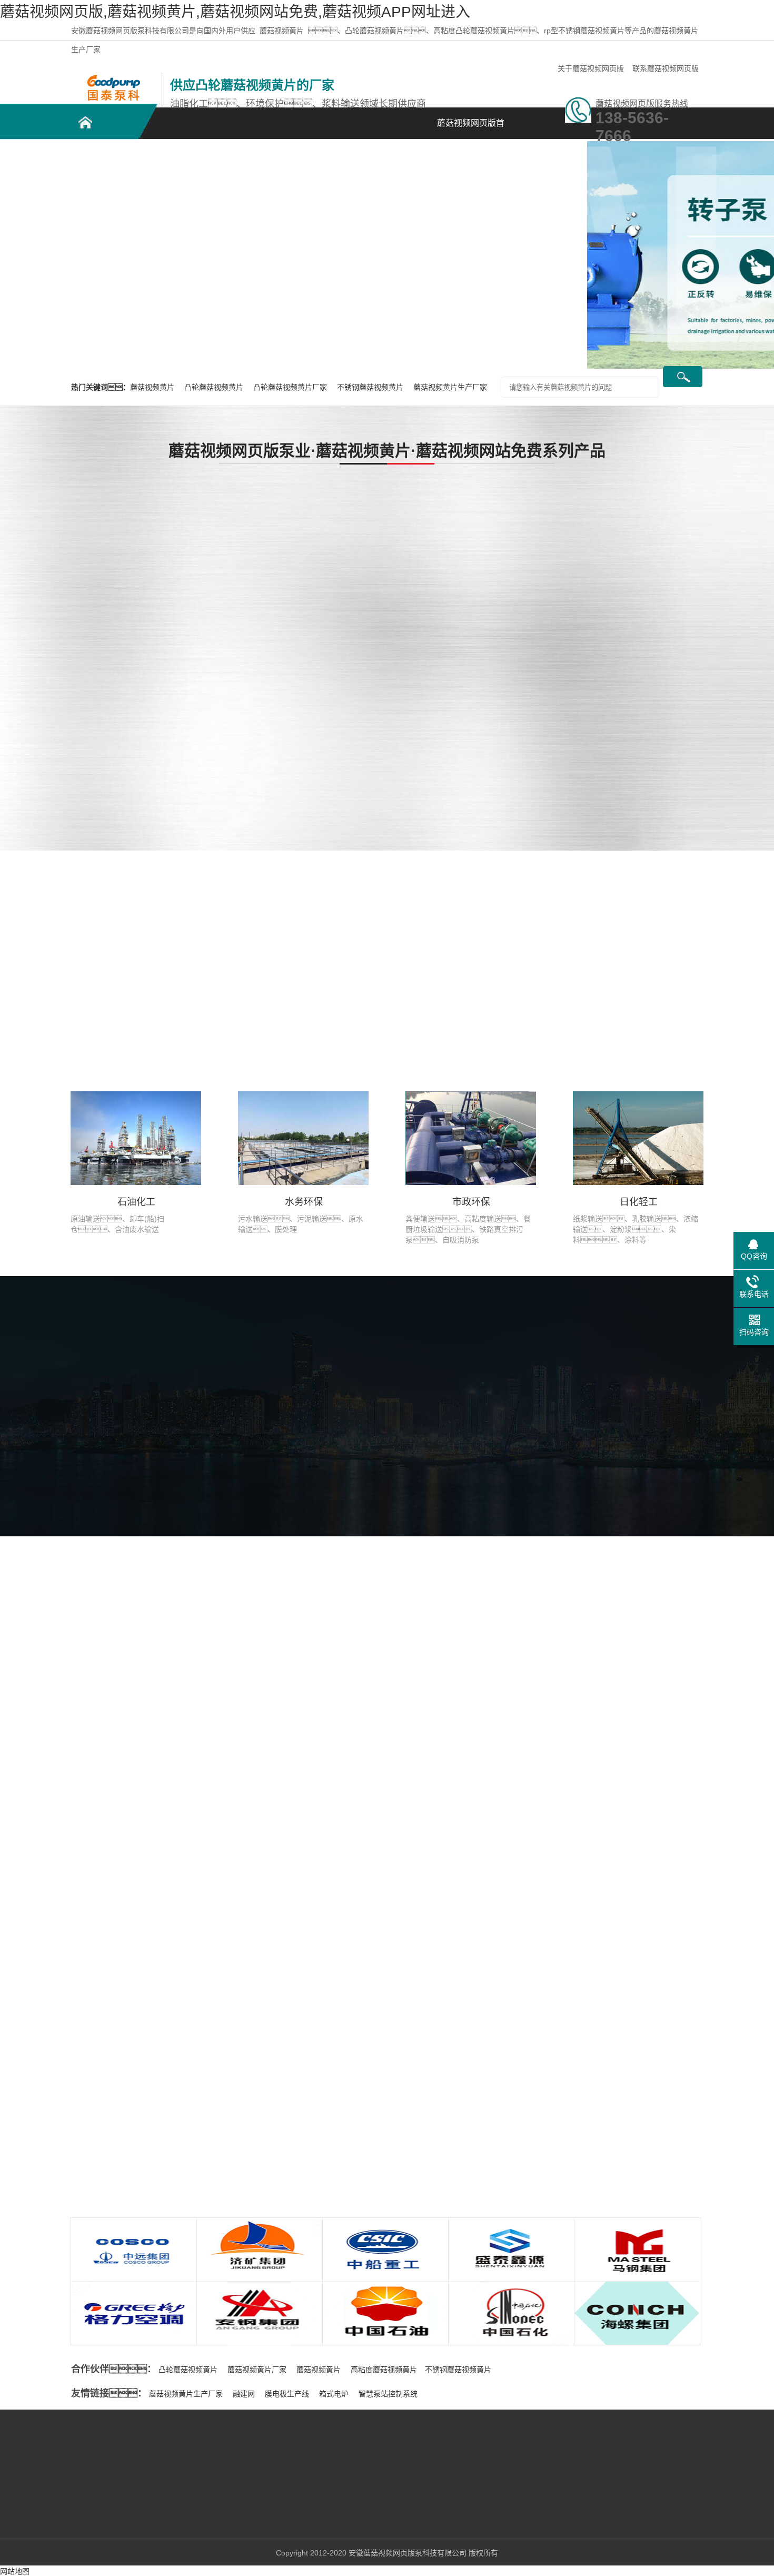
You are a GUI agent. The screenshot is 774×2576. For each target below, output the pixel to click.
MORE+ (52, 1975)
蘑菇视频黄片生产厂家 (450, 387)
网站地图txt (37, 2536)
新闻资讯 (403, 158)
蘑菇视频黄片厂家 (257, 2370)
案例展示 (329, 158)
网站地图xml (91, 2536)
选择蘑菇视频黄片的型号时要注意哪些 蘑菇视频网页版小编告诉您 (616, 1986)
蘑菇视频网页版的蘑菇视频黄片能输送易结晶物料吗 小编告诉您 (612, 2064)
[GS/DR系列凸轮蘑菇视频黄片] (374, 542)
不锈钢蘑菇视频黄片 (182, 164)
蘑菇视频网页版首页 (471, 129)
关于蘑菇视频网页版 (591, 68)
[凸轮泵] (113, 77)
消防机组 (59, 685)
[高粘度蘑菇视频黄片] (684, 542)
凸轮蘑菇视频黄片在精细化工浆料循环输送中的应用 (187, 2080)
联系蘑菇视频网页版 (666, 68)
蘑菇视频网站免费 (76, 592)
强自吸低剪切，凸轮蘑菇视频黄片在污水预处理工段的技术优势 (213, 2124)
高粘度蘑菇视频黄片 (384, 2370)
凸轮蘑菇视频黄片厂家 (291, 387)
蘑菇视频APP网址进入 (85, 623)
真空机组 (59, 654)
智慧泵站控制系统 (388, 2394)
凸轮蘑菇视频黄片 (108, 158)
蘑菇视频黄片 (282, 31)
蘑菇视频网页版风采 (327, 1469)
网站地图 (15, 2571)
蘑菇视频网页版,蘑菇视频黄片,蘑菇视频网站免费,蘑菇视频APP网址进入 (235, 12)
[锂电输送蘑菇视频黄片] (529, 657)
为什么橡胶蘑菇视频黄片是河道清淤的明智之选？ (198, 2102)
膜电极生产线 (287, 2394)
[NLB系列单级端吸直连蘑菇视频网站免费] (529, 772)
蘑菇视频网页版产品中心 (255, 164)
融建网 (244, 2394)
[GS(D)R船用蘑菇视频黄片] (529, 542)
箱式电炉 (334, 2394)
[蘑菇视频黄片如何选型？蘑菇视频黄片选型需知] (161, 1986)
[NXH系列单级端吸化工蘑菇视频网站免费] (684, 657)
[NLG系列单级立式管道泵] (684, 772)
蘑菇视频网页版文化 (441, 1469)
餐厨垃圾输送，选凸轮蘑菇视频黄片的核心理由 (198, 2059)
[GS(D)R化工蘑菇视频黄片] (374, 657)
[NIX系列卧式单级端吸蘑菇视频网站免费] (374, 772)
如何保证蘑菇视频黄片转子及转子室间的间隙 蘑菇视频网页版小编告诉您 (627, 2142)
